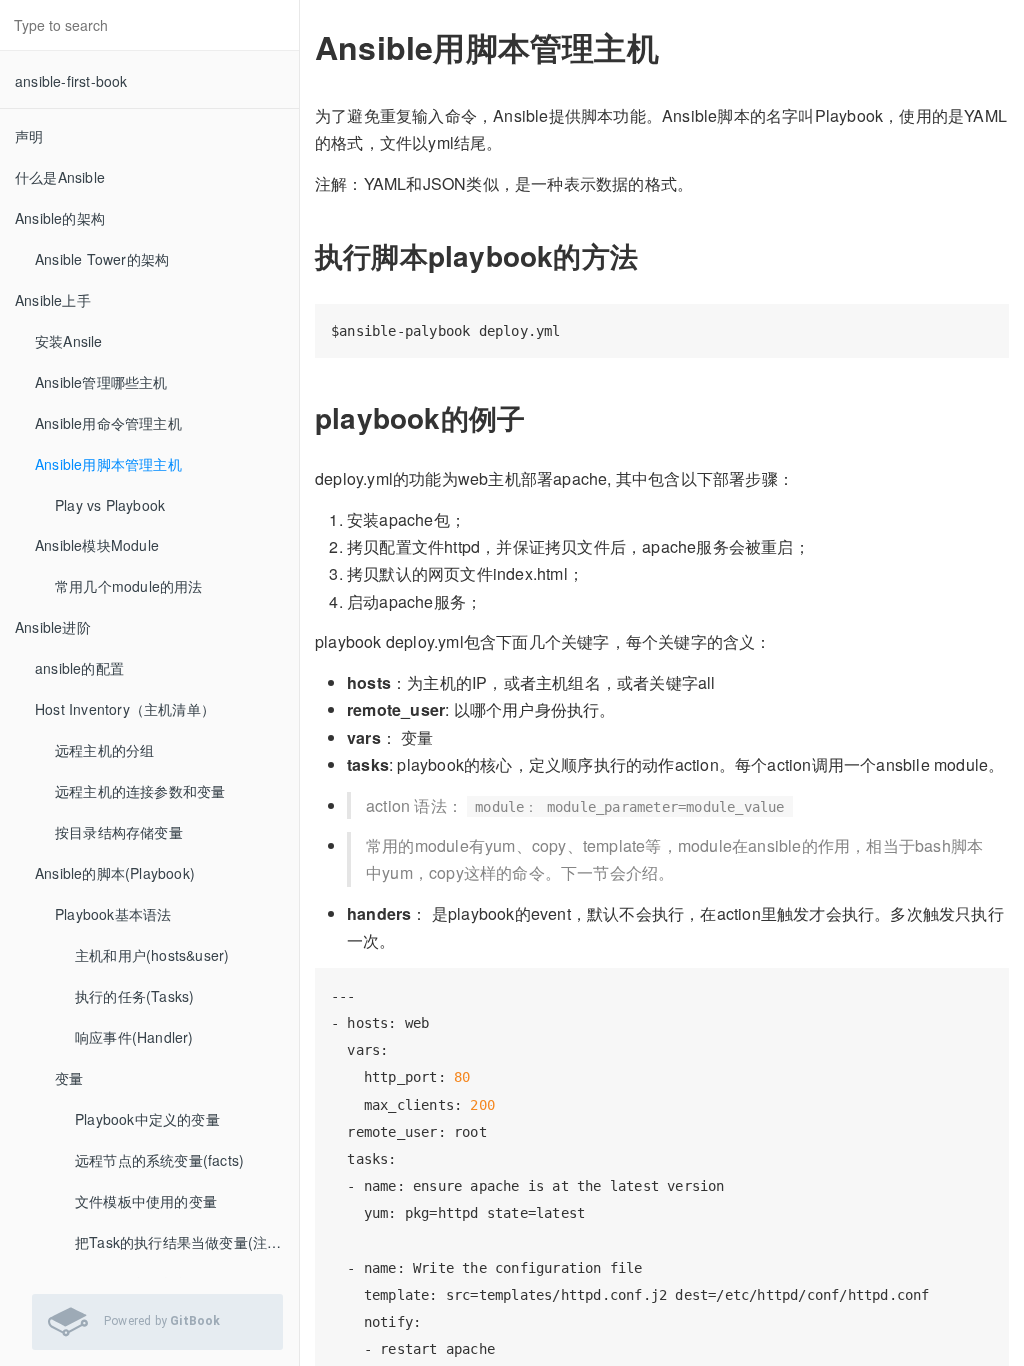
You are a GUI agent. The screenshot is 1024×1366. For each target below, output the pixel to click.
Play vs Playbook (110, 505)
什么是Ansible (60, 177)
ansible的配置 (79, 668)
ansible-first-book (71, 81)
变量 (69, 1078)
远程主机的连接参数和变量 (140, 791)
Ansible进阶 (53, 627)
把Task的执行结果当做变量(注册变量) (187, 1242)
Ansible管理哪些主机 (101, 382)
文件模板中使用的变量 (146, 1201)
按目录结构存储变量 (119, 832)
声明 (29, 136)
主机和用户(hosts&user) (152, 955)
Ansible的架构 (60, 218)
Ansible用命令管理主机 (108, 423)
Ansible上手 (53, 300)
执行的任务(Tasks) (134, 996)
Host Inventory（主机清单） (125, 709)
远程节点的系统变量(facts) (159, 1160)
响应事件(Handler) (134, 1037)
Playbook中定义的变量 (147, 1119)
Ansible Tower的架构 (102, 259)
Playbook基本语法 (113, 914)
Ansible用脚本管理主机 (108, 464)
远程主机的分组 (104, 750)
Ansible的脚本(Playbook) (115, 873)
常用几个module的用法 (129, 586)
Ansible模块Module (97, 545)
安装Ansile (69, 341)
